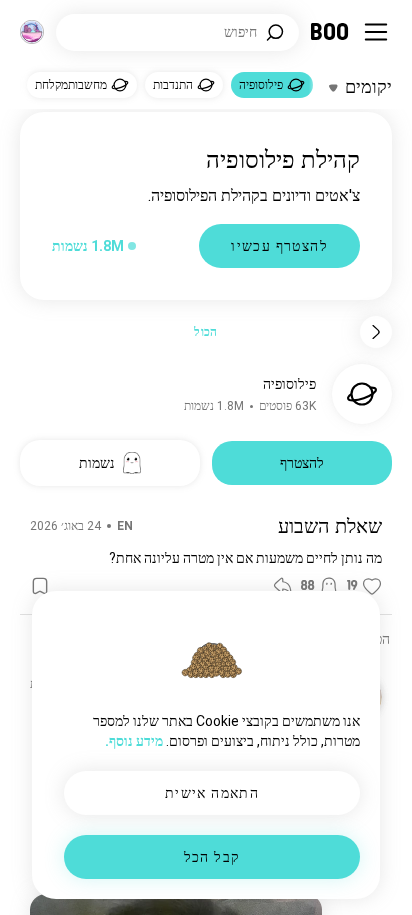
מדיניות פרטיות (138, 875)
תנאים (198, 875)
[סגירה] (368, 44)
